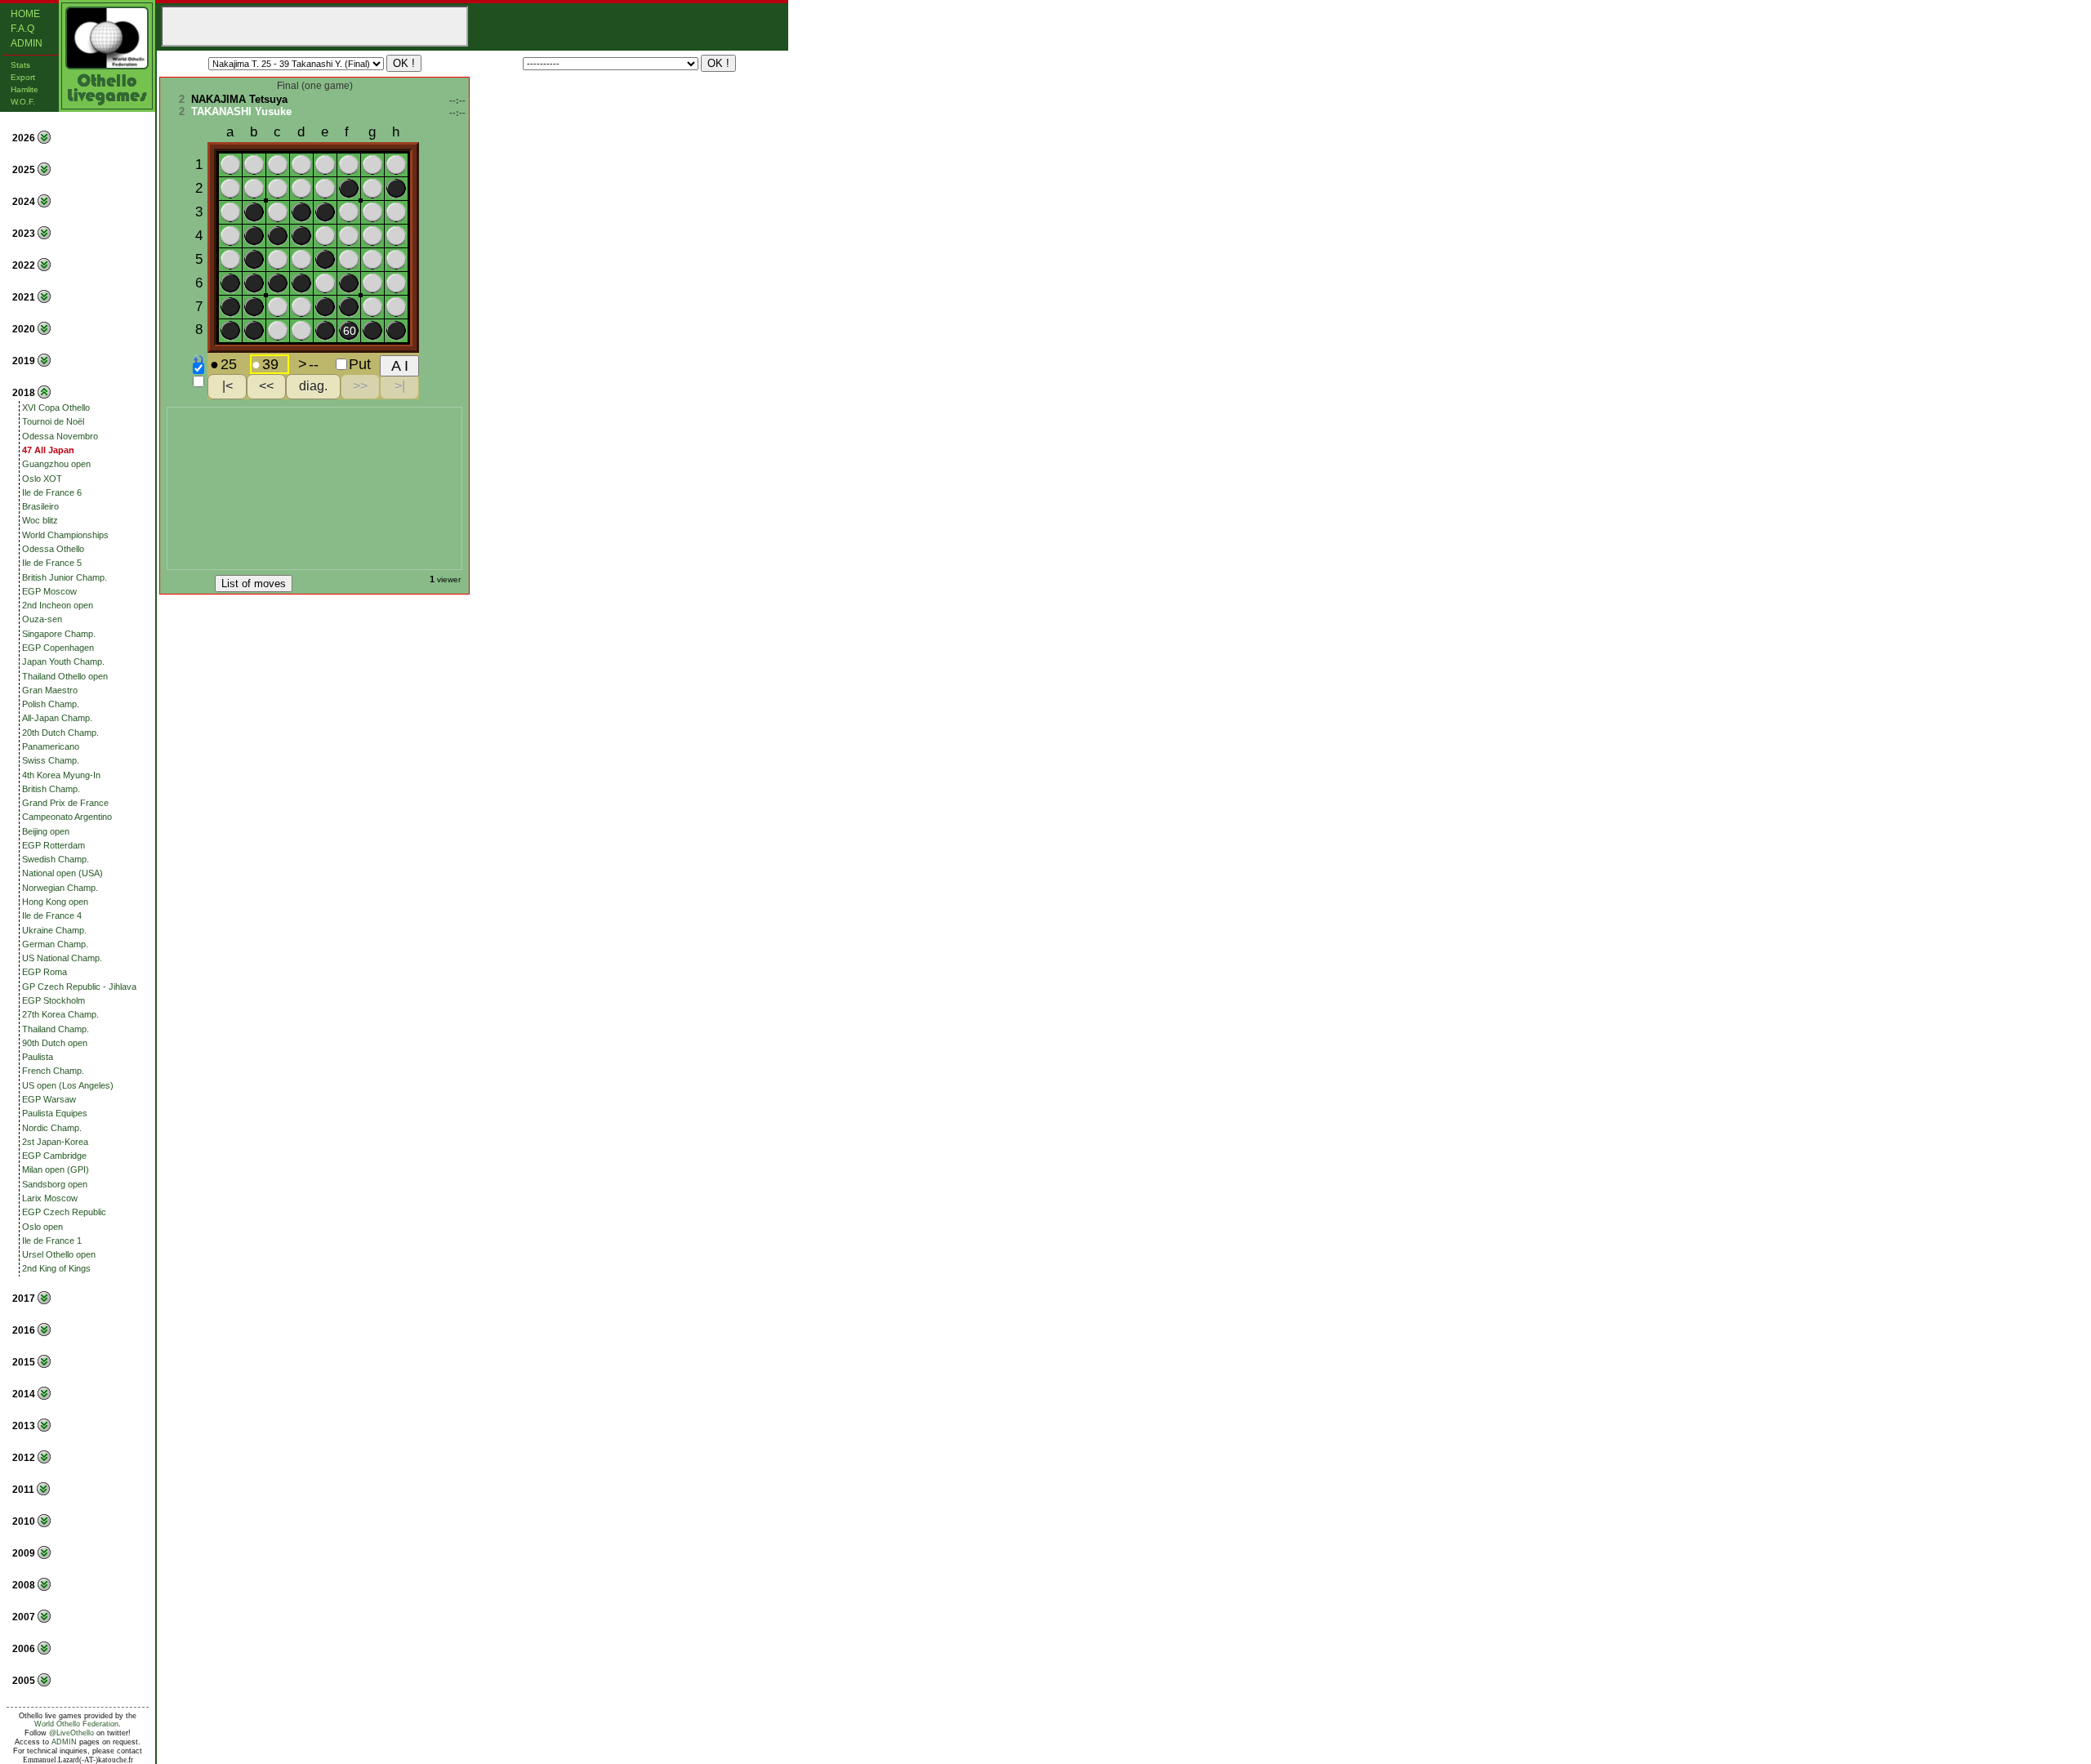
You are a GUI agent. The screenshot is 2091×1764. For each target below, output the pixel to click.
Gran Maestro (50, 690)
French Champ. (53, 1071)
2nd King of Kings (56, 1268)
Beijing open (46, 831)
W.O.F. (23, 102)
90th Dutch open (55, 1043)
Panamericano (51, 746)
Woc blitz (40, 520)
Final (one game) (315, 86)
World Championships (65, 535)
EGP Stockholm (54, 1000)
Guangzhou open (56, 464)
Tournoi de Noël (53, 421)
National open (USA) (62, 873)
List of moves (254, 584)
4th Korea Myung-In (61, 775)
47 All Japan (48, 450)
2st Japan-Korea (55, 1142)
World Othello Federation (76, 1724)
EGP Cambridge (54, 1156)
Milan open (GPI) (56, 1169)
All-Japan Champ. (57, 718)
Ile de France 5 (52, 563)
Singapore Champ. (59, 634)
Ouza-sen (42, 619)
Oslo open (42, 1227)
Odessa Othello (53, 549)
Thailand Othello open (65, 676)
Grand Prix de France (65, 803)
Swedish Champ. (56, 859)
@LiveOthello (71, 1733)
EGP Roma (45, 972)
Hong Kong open (55, 902)
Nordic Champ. (52, 1128)
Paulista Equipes (55, 1113)
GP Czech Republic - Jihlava (79, 987)
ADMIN (64, 1742)
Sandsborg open (55, 1184)
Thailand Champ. (56, 1029)
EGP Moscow (49, 591)
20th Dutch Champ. (60, 733)
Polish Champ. (51, 704)
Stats (20, 65)
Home (25, 14)
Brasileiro (40, 506)
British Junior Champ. (65, 577)
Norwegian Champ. (60, 888)
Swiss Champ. (51, 760)
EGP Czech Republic (64, 1212)
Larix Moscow (50, 1198)
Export (23, 77)
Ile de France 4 (52, 915)
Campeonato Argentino (67, 817)
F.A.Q (22, 29)
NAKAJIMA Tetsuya (239, 99)
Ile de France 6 (52, 492)
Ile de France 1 (52, 1241)
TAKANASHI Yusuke (241, 111)
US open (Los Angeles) (68, 1085)
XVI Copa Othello (56, 408)
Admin (27, 43)
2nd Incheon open (58, 605)
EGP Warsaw (49, 1099)
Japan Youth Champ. (63, 661)
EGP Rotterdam (54, 845)
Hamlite (25, 89)
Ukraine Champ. (54, 930)
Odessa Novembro (60, 436)
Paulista (38, 1057)
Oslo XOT (42, 479)
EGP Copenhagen (58, 648)
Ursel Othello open (59, 1254)
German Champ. (55, 944)
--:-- (457, 100)
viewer (449, 579)
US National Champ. (62, 958)
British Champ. (51, 789)
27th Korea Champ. (60, 1014)
